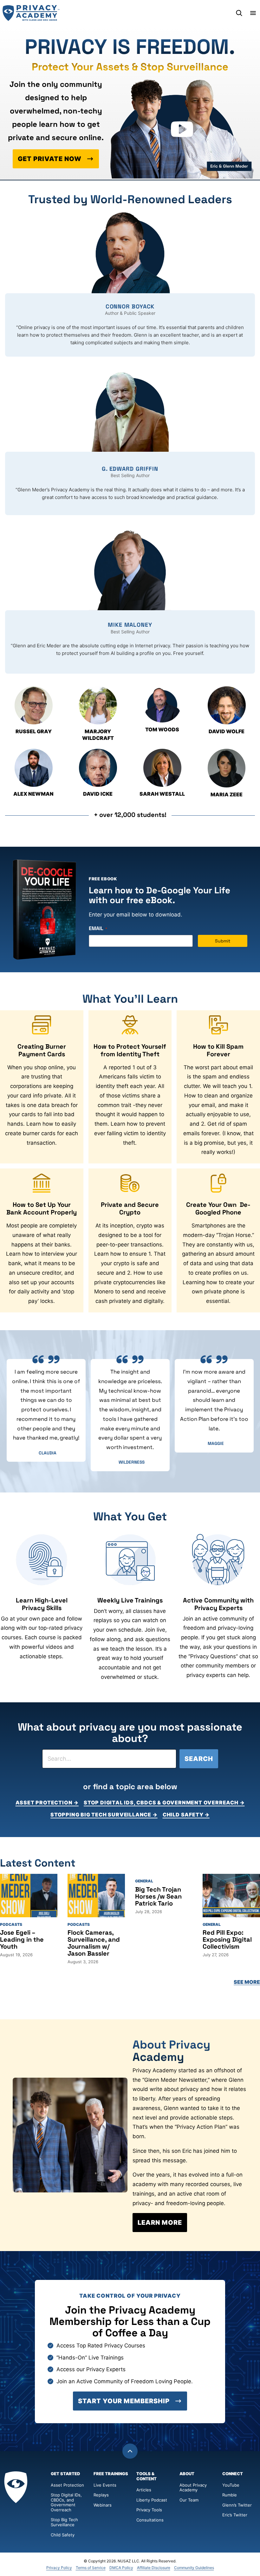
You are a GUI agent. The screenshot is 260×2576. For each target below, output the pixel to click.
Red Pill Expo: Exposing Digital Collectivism (227, 1939)
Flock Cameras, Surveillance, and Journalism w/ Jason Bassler (94, 1943)
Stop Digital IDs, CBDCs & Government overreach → (164, 1803)
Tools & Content (146, 2476)
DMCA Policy (121, 2568)
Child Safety (63, 2535)
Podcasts (11, 1924)
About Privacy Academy (193, 2488)
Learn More (160, 2223)
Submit (223, 941)
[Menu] (253, 13)
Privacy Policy (59, 2568)
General (144, 1881)
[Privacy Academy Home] (31, 13)
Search (199, 1759)
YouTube (231, 2485)
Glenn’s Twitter (237, 2505)
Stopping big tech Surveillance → (104, 1815)
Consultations (150, 2520)
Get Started (65, 2474)
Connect (233, 2474)
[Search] (239, 13)
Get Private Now (50, 159)
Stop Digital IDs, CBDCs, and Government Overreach (66, 2502)
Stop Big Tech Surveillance (65, 2522)
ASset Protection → (47, 1803)
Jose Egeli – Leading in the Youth (22, 1939)
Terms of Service (91, 2568)
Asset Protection (67, 2485)
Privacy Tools (149, 2510)
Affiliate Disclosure (154, 2568)
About (187, 2474)
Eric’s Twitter (235, 2515)
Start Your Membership (124, 2401)
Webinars (103, 2505)
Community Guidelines (194, 2568)
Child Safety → (186, 1815)
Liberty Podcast (152, 2500)
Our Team (189, 2500)
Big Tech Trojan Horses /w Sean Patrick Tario (158, 1896)
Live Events (105, 2485)
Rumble (230, 2495)
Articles (144, 2490)
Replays (101, 2495)
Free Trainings (111, 2474)
